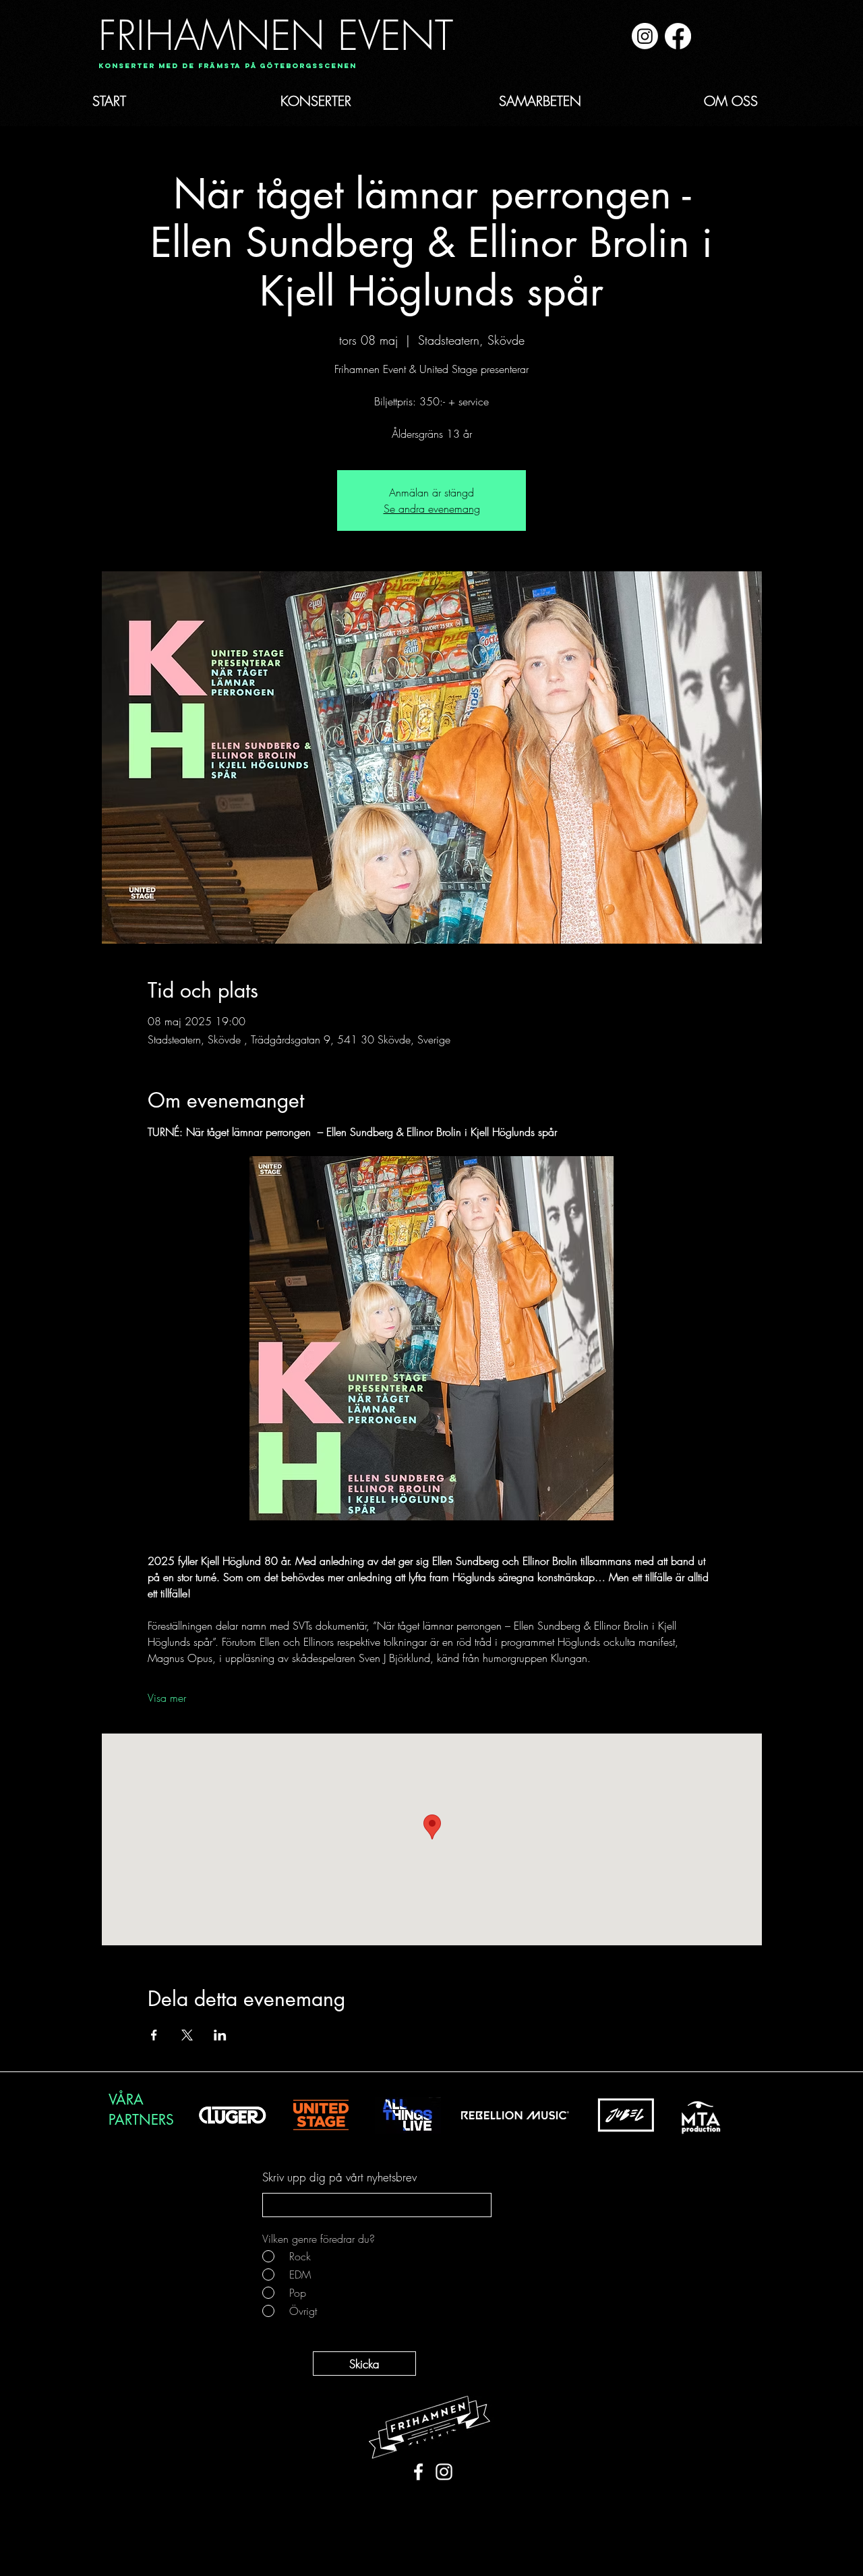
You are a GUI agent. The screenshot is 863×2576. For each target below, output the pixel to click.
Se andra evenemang (432, 509)
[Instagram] (645, 36)
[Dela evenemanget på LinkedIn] (220, 2035)
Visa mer (167, 1698)
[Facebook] (678, 36)
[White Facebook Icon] (418, 2472)
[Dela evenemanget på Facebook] (154, 2035)
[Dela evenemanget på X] (187, 2035)
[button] (223, 66)
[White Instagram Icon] (444, 2472)
